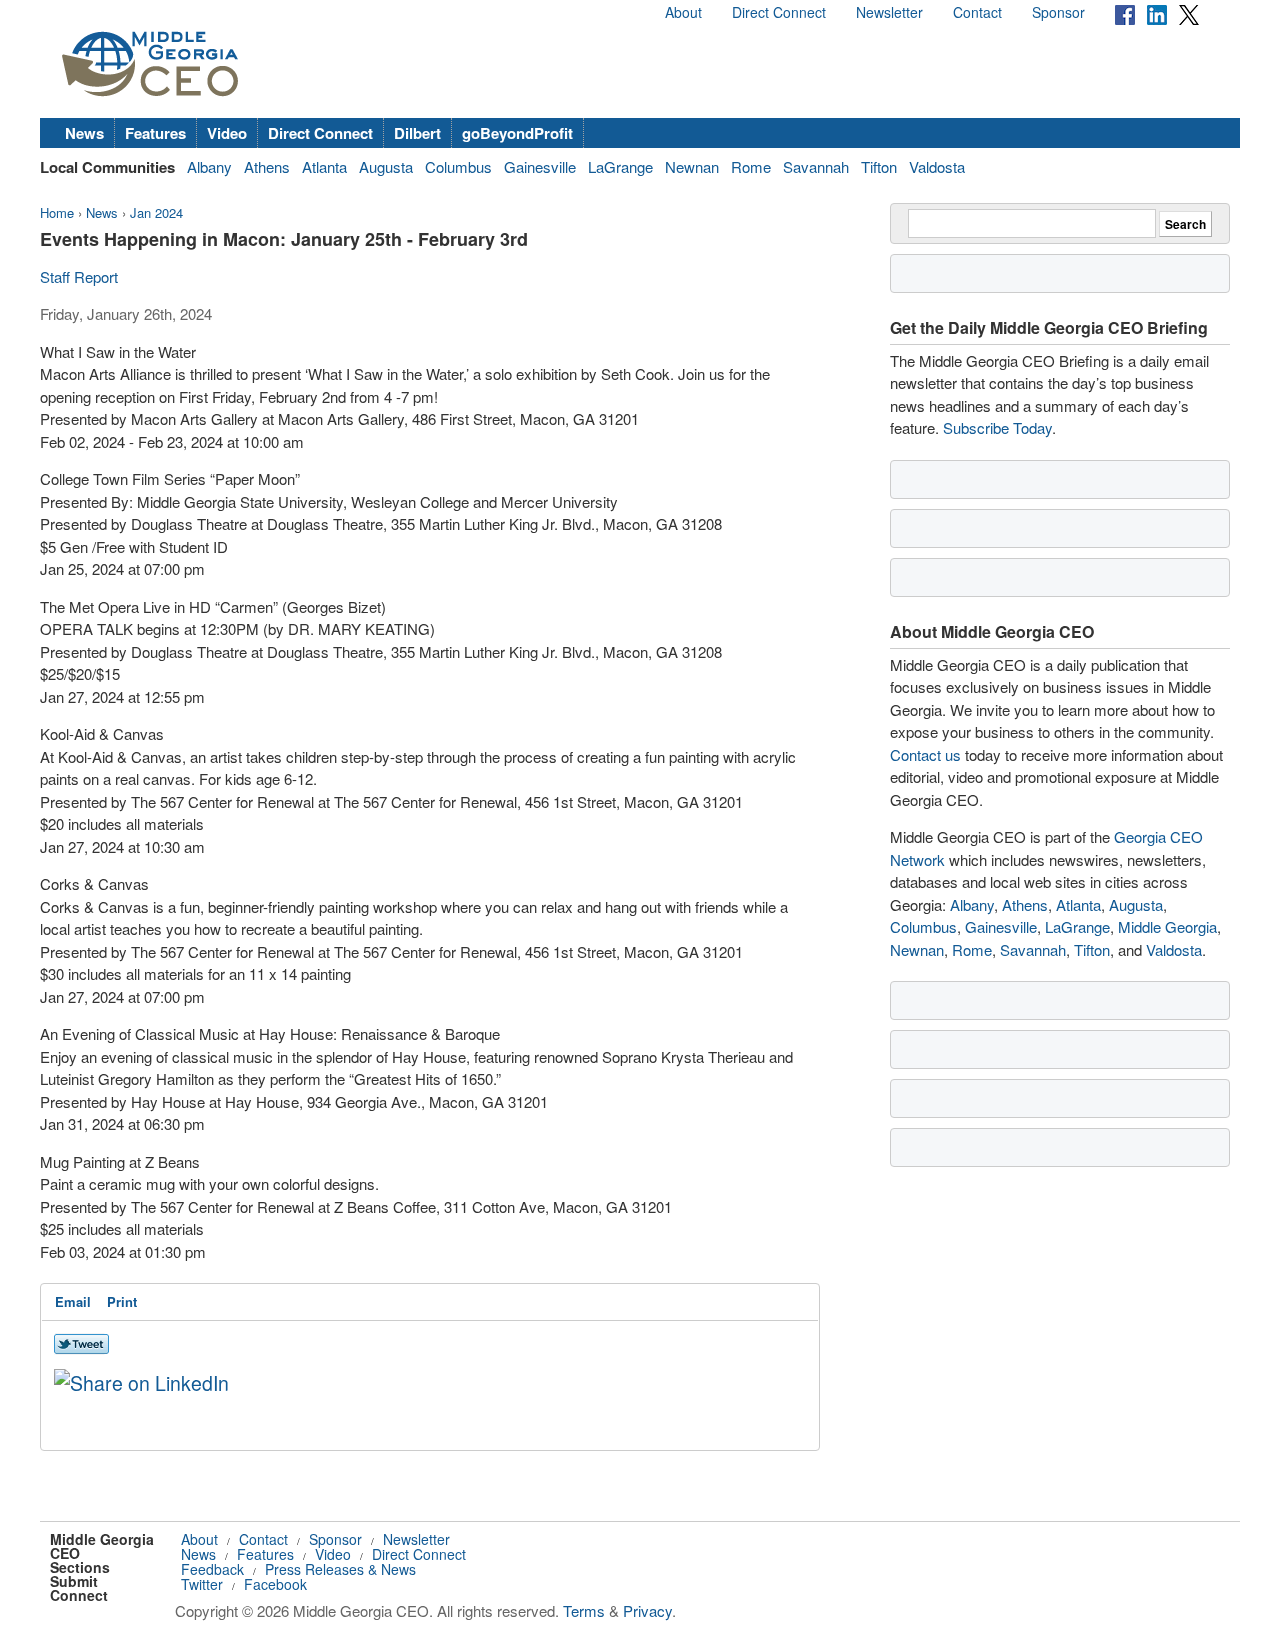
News (84, 133)
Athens (267, 166)
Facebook (275, 1584)
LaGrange (620, 166)
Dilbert (417, 133)
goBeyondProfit (517, 133)
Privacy (647, 1610)
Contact (977, 12)
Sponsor (1058, 12)
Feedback (212, 1569)
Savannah (816, 166)
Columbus (458, 166)
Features (155, 133)
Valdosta (937, 166)
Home (57, 212)
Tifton (879, 166)
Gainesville (540, 166)
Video (227, 133)
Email (73, 1301)
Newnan (692, 166)
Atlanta (324, 166)
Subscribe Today (997, 427)
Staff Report (79, 276)
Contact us (925, 754)
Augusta (386, 166)
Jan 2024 (156, 212)
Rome (751, 166)
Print (122, 1301)
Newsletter (889, 12)
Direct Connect (779, 12)
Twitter (202, 1584)
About (683, 12)
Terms (584, 1610)
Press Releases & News (340, 1569)
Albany (209, 166)
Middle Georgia (1167, 926)
